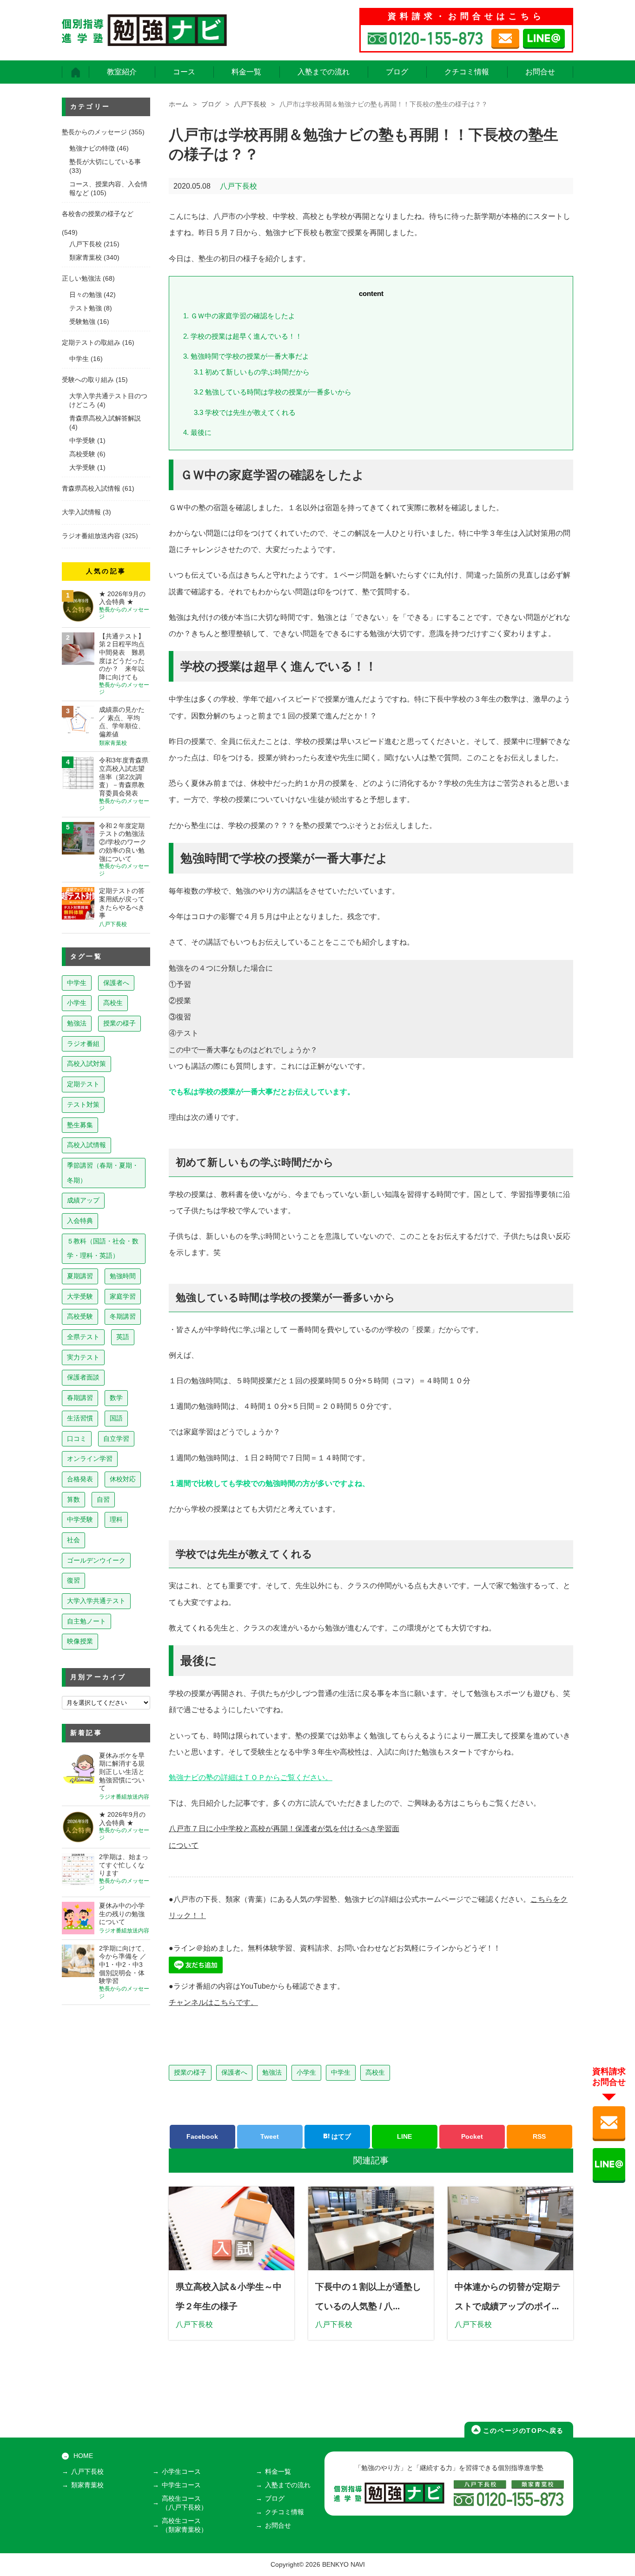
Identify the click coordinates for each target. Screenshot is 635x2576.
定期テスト (83, 1084)
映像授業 (80, 1641)
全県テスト (83, 1337)
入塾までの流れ (324, 72)
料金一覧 (246, 72)
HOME (83, 2456)
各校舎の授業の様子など (98, 214)
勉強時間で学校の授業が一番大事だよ (246, 356)
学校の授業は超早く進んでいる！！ (243, 336)
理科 (116, 1519)
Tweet (270, 2136)
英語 (123, 1337)
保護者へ (234, 2072)
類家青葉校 (86, 258)
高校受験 (82, 454)
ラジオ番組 (83, 1044)
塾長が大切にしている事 (105, 162)
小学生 (306, 2072)
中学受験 (82, 441)
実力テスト (83, 1357)
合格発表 (80, 1479)
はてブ (340, 2136)
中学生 (341, 2072)
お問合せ (540, 72)
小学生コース (181, 2472)
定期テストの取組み (91, 343)
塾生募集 (80, 1125)
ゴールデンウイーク (96, 1560)
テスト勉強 (86, 308)
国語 (116, 1418)
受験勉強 (82, 322)
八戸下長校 (250, 104)
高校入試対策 (86, 1064)
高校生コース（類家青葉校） (185, 2525)
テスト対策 (83, 1104)
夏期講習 (80, 1276)
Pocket (472, 2136)
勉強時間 (123, 1276)
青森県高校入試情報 (91, 489)
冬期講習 (123, 1316)
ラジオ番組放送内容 (91, 536)
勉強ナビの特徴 (92, 148)
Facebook (202, 2136)
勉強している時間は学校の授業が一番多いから (273, 392)
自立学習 (116, 1439)
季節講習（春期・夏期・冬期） (103, 1173)
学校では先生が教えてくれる (245, 412)
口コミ (77, 1439)
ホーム (179, 104)
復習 (73, 1580)
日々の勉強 (86, 295)
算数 (73, 1499)
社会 (73, 1540)
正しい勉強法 (81, 279)
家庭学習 (123, 1296)
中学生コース (181, 2485)
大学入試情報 (81, 512)
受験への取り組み (88, 380)
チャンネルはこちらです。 (213, 2002)
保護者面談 (83, 1377)
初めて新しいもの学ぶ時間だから (252, 372)
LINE (404, 2136)
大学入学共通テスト (96, 1601)
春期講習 (80, 1398)
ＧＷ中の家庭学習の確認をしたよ (239, 316)
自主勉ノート (86, 1621)
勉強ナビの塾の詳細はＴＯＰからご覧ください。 (251, 1778)
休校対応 (123, 1479)
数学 (116, 1398)
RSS (539, 2136)
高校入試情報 (86, 1145)
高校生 (375, 2072)
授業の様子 (190, 2072)
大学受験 (82, 468)
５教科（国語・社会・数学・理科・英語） (103, 1249)
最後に (197, 432)
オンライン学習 (90, 1459)
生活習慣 (80, 1418)
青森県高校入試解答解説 (105, 418)
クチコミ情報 (467, 72)
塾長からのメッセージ (94, 132)
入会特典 (80, 1221)
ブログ (397, 72)
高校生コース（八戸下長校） (185, 2503)
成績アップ (83, 1200)
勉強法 (272, 2072)
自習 (103, 1499)
